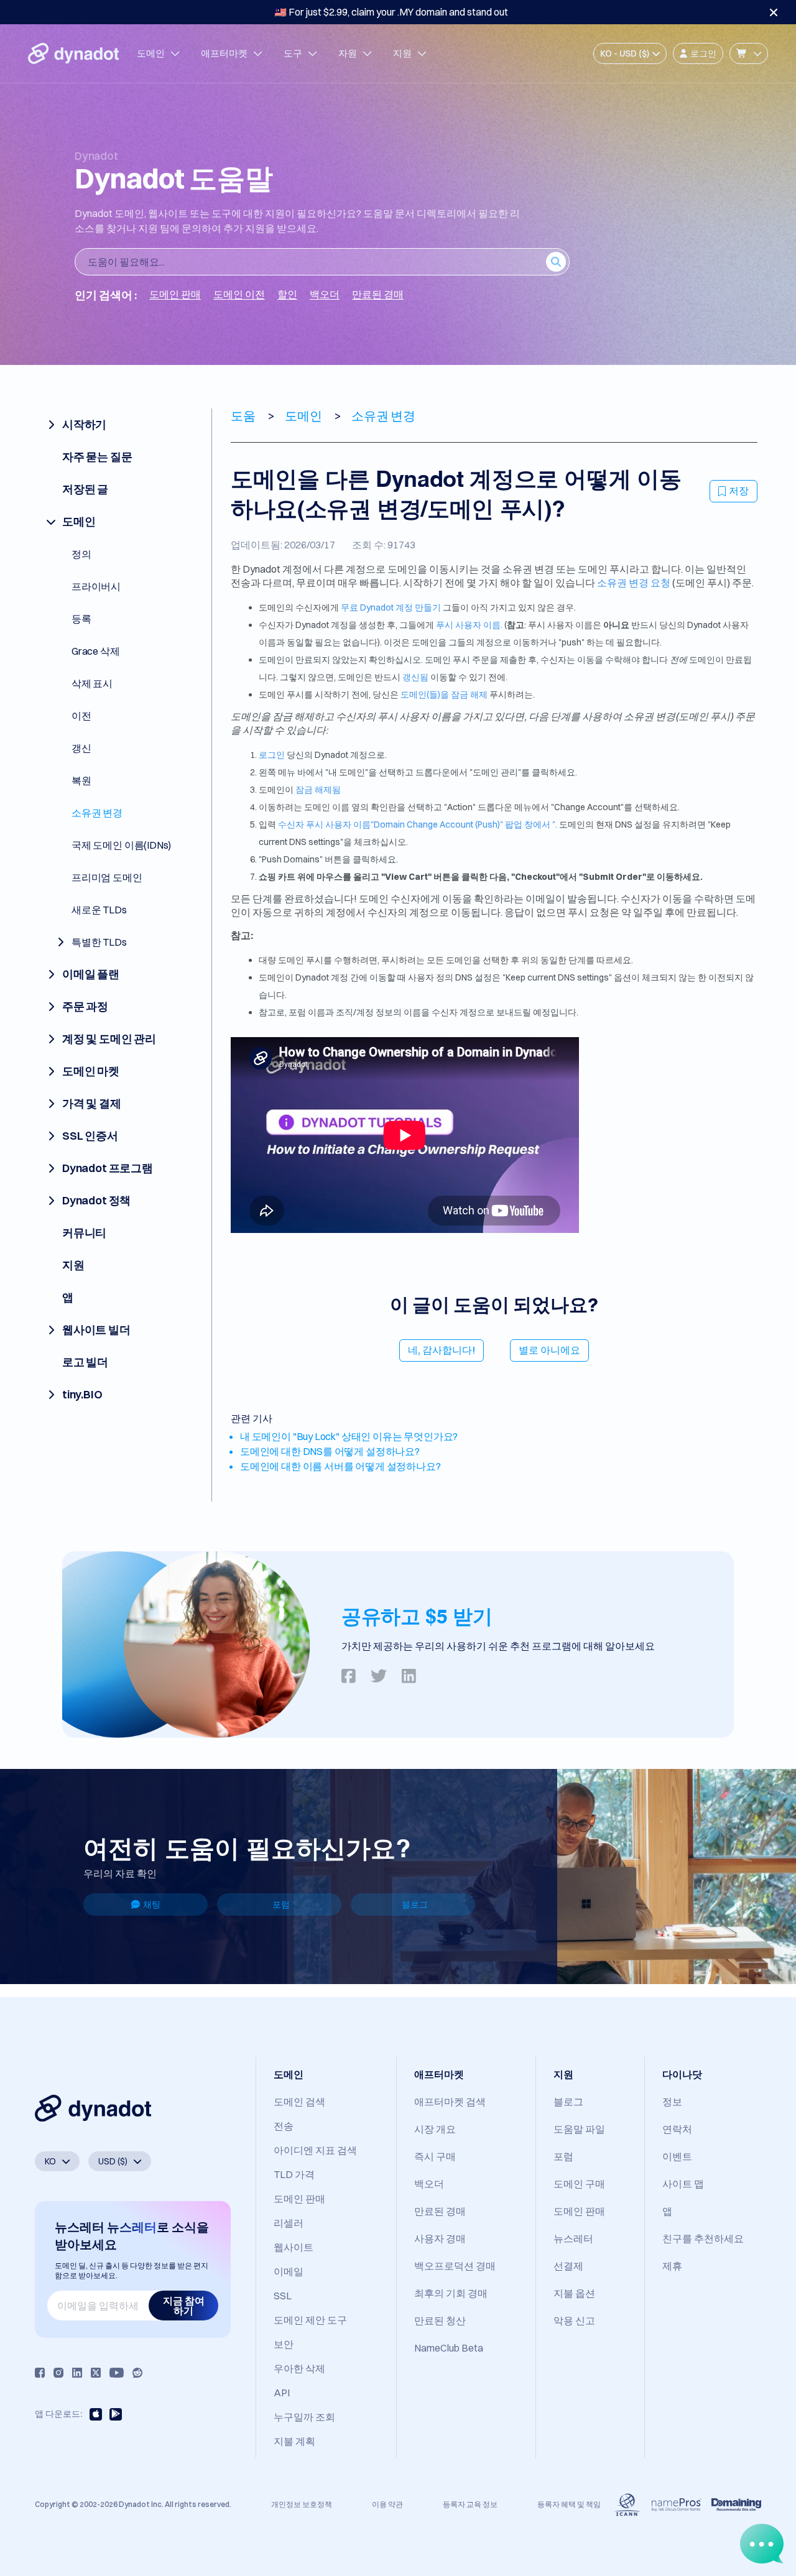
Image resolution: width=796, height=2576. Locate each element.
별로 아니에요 (549, 1350)
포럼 (281, 1904)
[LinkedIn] (77, 2373)
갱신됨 (415, 677)
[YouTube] (117, 2373)
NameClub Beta (449, 2348)
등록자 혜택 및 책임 (569, 2504)
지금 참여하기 (184, 2306)
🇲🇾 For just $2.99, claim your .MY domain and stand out (391, 12)
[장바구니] (749, 53)
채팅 (152, 1904)
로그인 (272, 755)
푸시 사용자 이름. (469, 625)
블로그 (415, 1904)
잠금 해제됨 (318, 790)
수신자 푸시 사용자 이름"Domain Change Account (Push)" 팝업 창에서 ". (418, 824)
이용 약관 (387, 2504)
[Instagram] (58, 2373)
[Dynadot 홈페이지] (73, 53)
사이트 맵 (683, 2184)
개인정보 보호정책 (302, 2504)
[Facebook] (40, 2373)
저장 (739, 491)
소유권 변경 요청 (634, 583)
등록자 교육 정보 (470, 2504)
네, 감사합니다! (442, 1350)
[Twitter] (96, 2373)
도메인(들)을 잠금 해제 (444, 695)
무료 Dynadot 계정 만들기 (391, 607)
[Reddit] (137, 2373)
